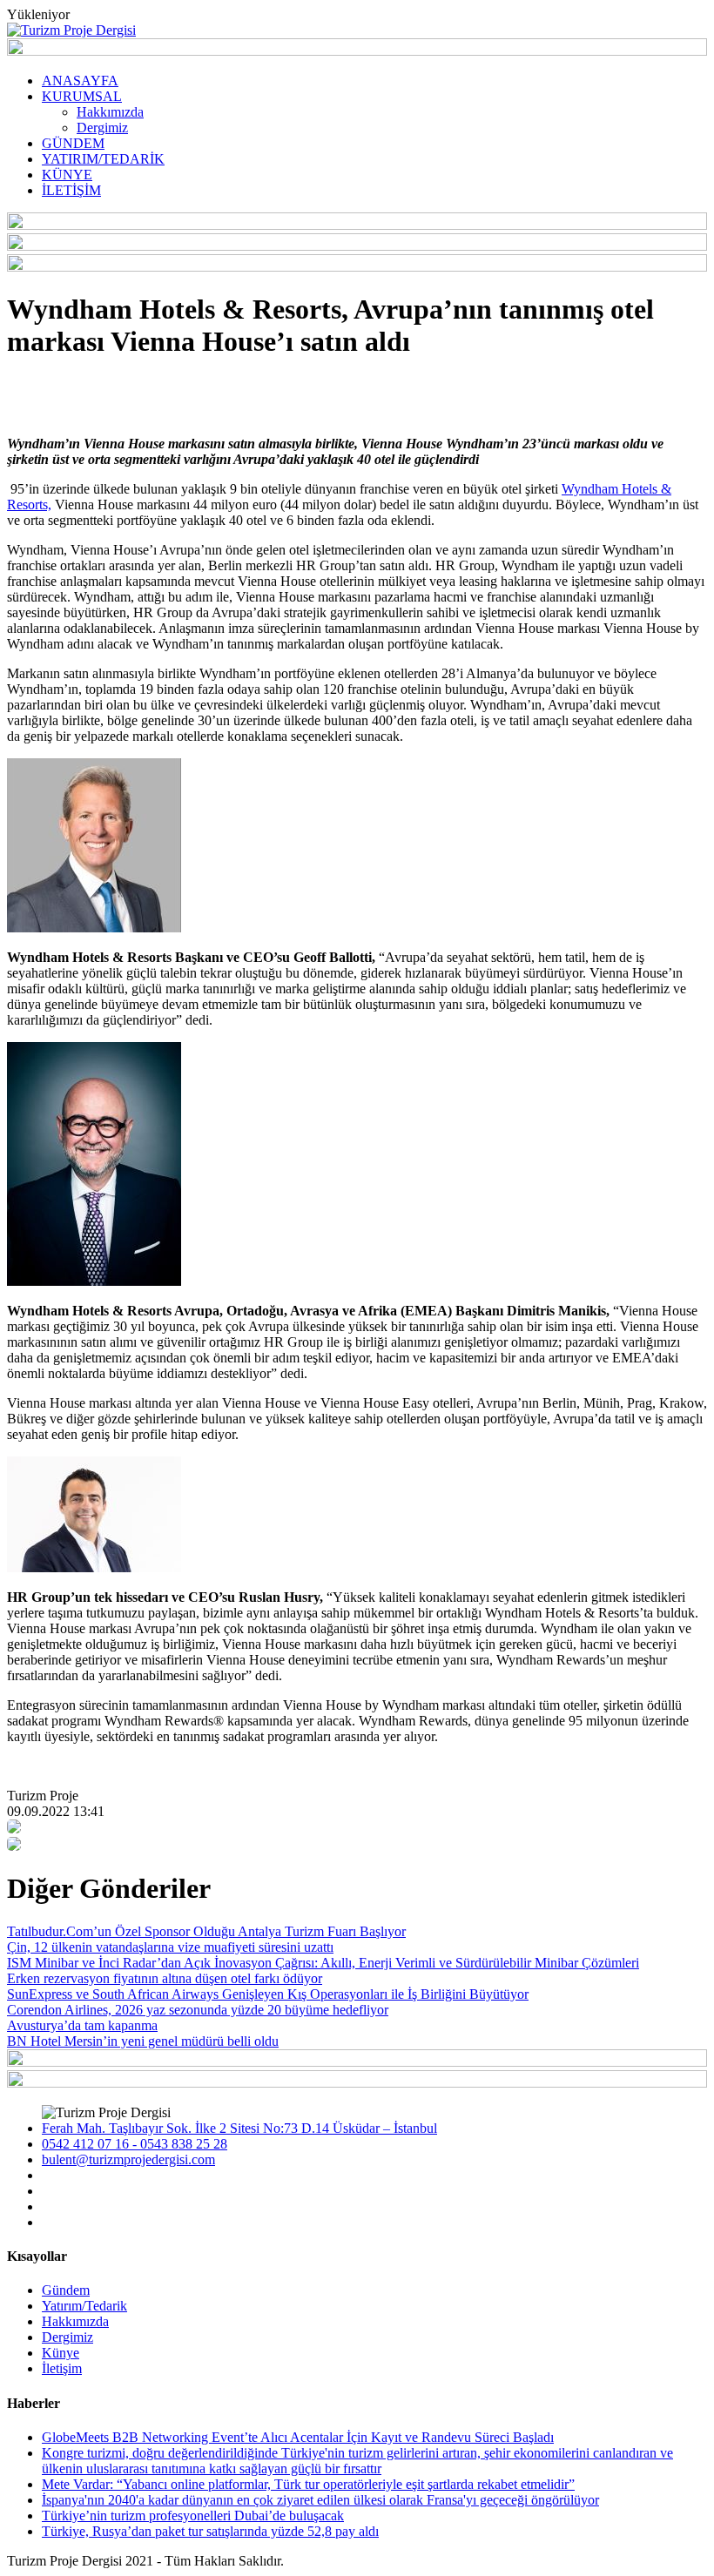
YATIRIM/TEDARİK (103, 159)
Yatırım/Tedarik (84, 2306)
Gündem (66, 2290)
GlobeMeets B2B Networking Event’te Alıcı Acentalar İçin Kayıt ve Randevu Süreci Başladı (298, 2437)
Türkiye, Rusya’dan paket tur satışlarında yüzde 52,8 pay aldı (210, 2531)
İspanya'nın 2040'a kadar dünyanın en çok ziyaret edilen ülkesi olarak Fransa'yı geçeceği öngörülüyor (320, 2500)
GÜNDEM (73, 143)
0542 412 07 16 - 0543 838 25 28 (135, 2144)
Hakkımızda (110, 112)
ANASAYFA (80, 81)
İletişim (62, 2368)
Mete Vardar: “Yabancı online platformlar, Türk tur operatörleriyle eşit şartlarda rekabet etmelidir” (308, 2484)
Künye (61, 2353)
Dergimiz (102, 128)
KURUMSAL (82, 96)
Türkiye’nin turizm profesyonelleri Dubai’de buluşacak (193, 2515)
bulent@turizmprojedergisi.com (128, 2159)
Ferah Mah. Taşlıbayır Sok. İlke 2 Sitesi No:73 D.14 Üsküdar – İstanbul (239, 2128)
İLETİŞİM (71, 190)
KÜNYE (67, 175)
